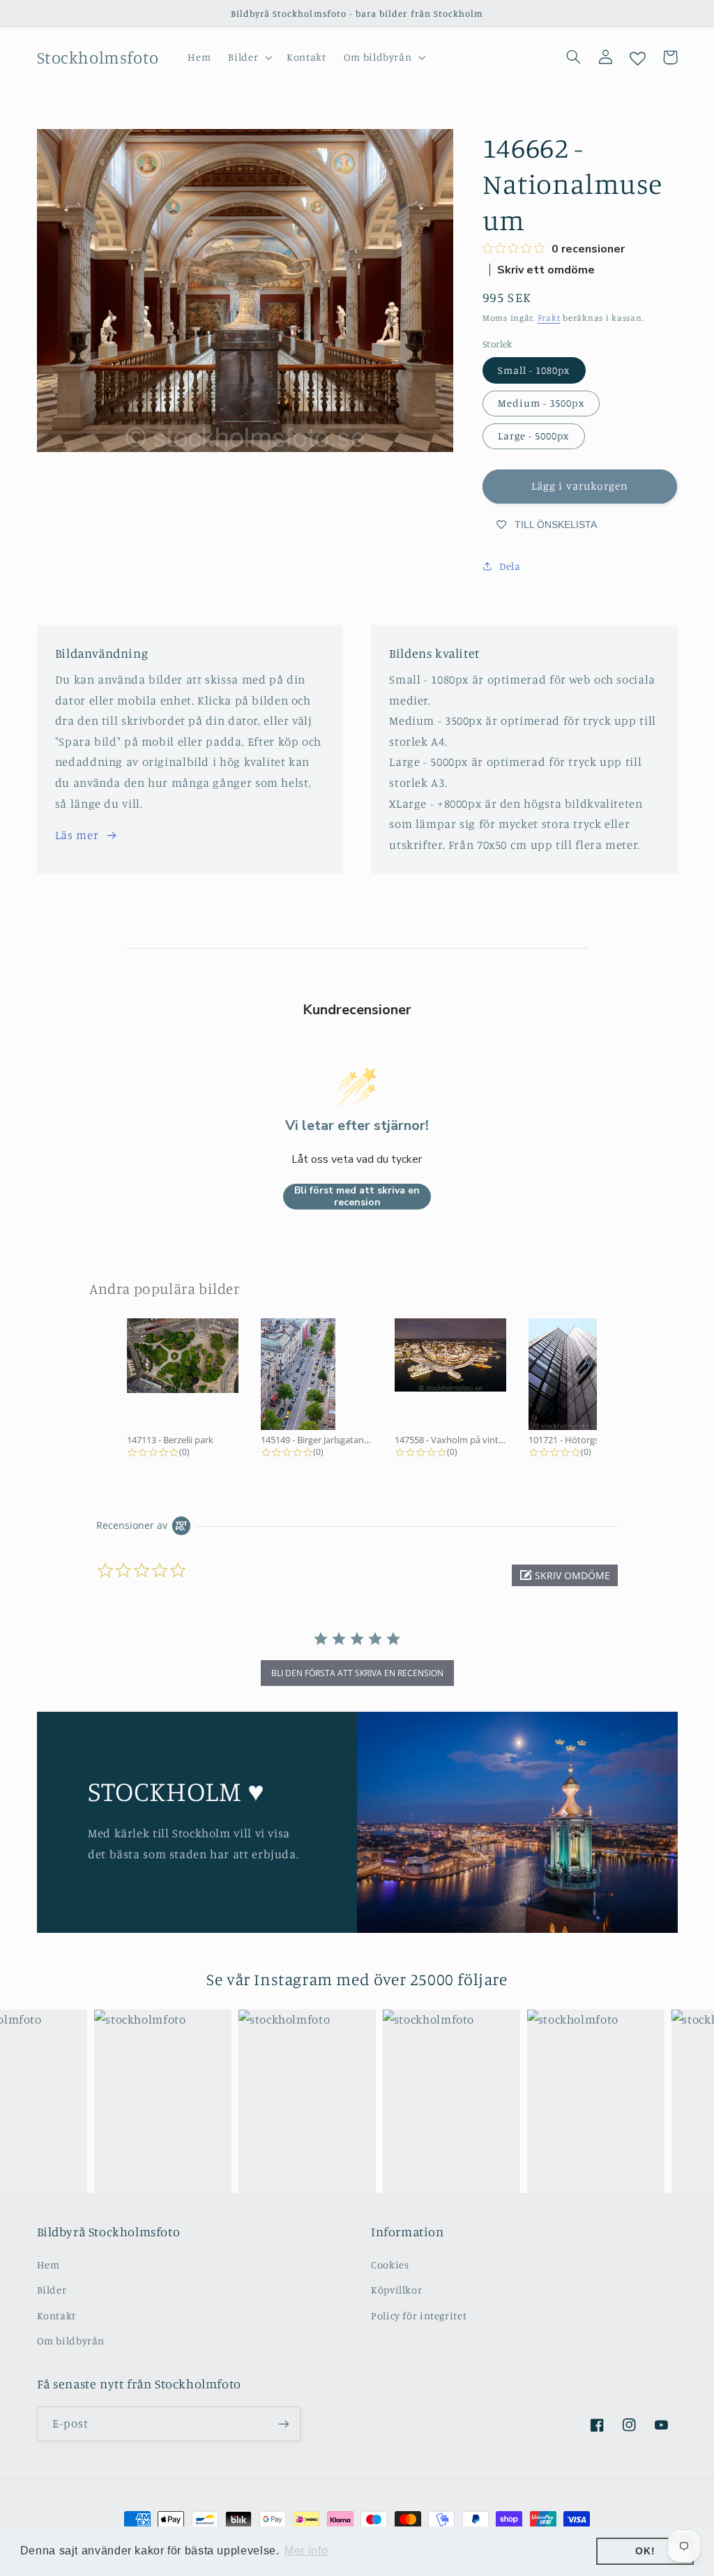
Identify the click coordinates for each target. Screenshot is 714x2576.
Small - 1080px (534, 370)
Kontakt (56, 2315)
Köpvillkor (396, 2290)
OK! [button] (645, 2551)
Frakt (549, 318)
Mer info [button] (306, 2551)
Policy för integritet (419, 2315)
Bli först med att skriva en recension (357, 1197)
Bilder (52, 2290)
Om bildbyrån (71, 2341)
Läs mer (77, 835)
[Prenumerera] (283, 2424)
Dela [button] (510, 566)
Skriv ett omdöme (546, 270)
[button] (249, 57)
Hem (48, 2265)
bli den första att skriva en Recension (357, 1673)
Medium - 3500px (541, 403)
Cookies (390, 2265)
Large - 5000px (534, 436)
